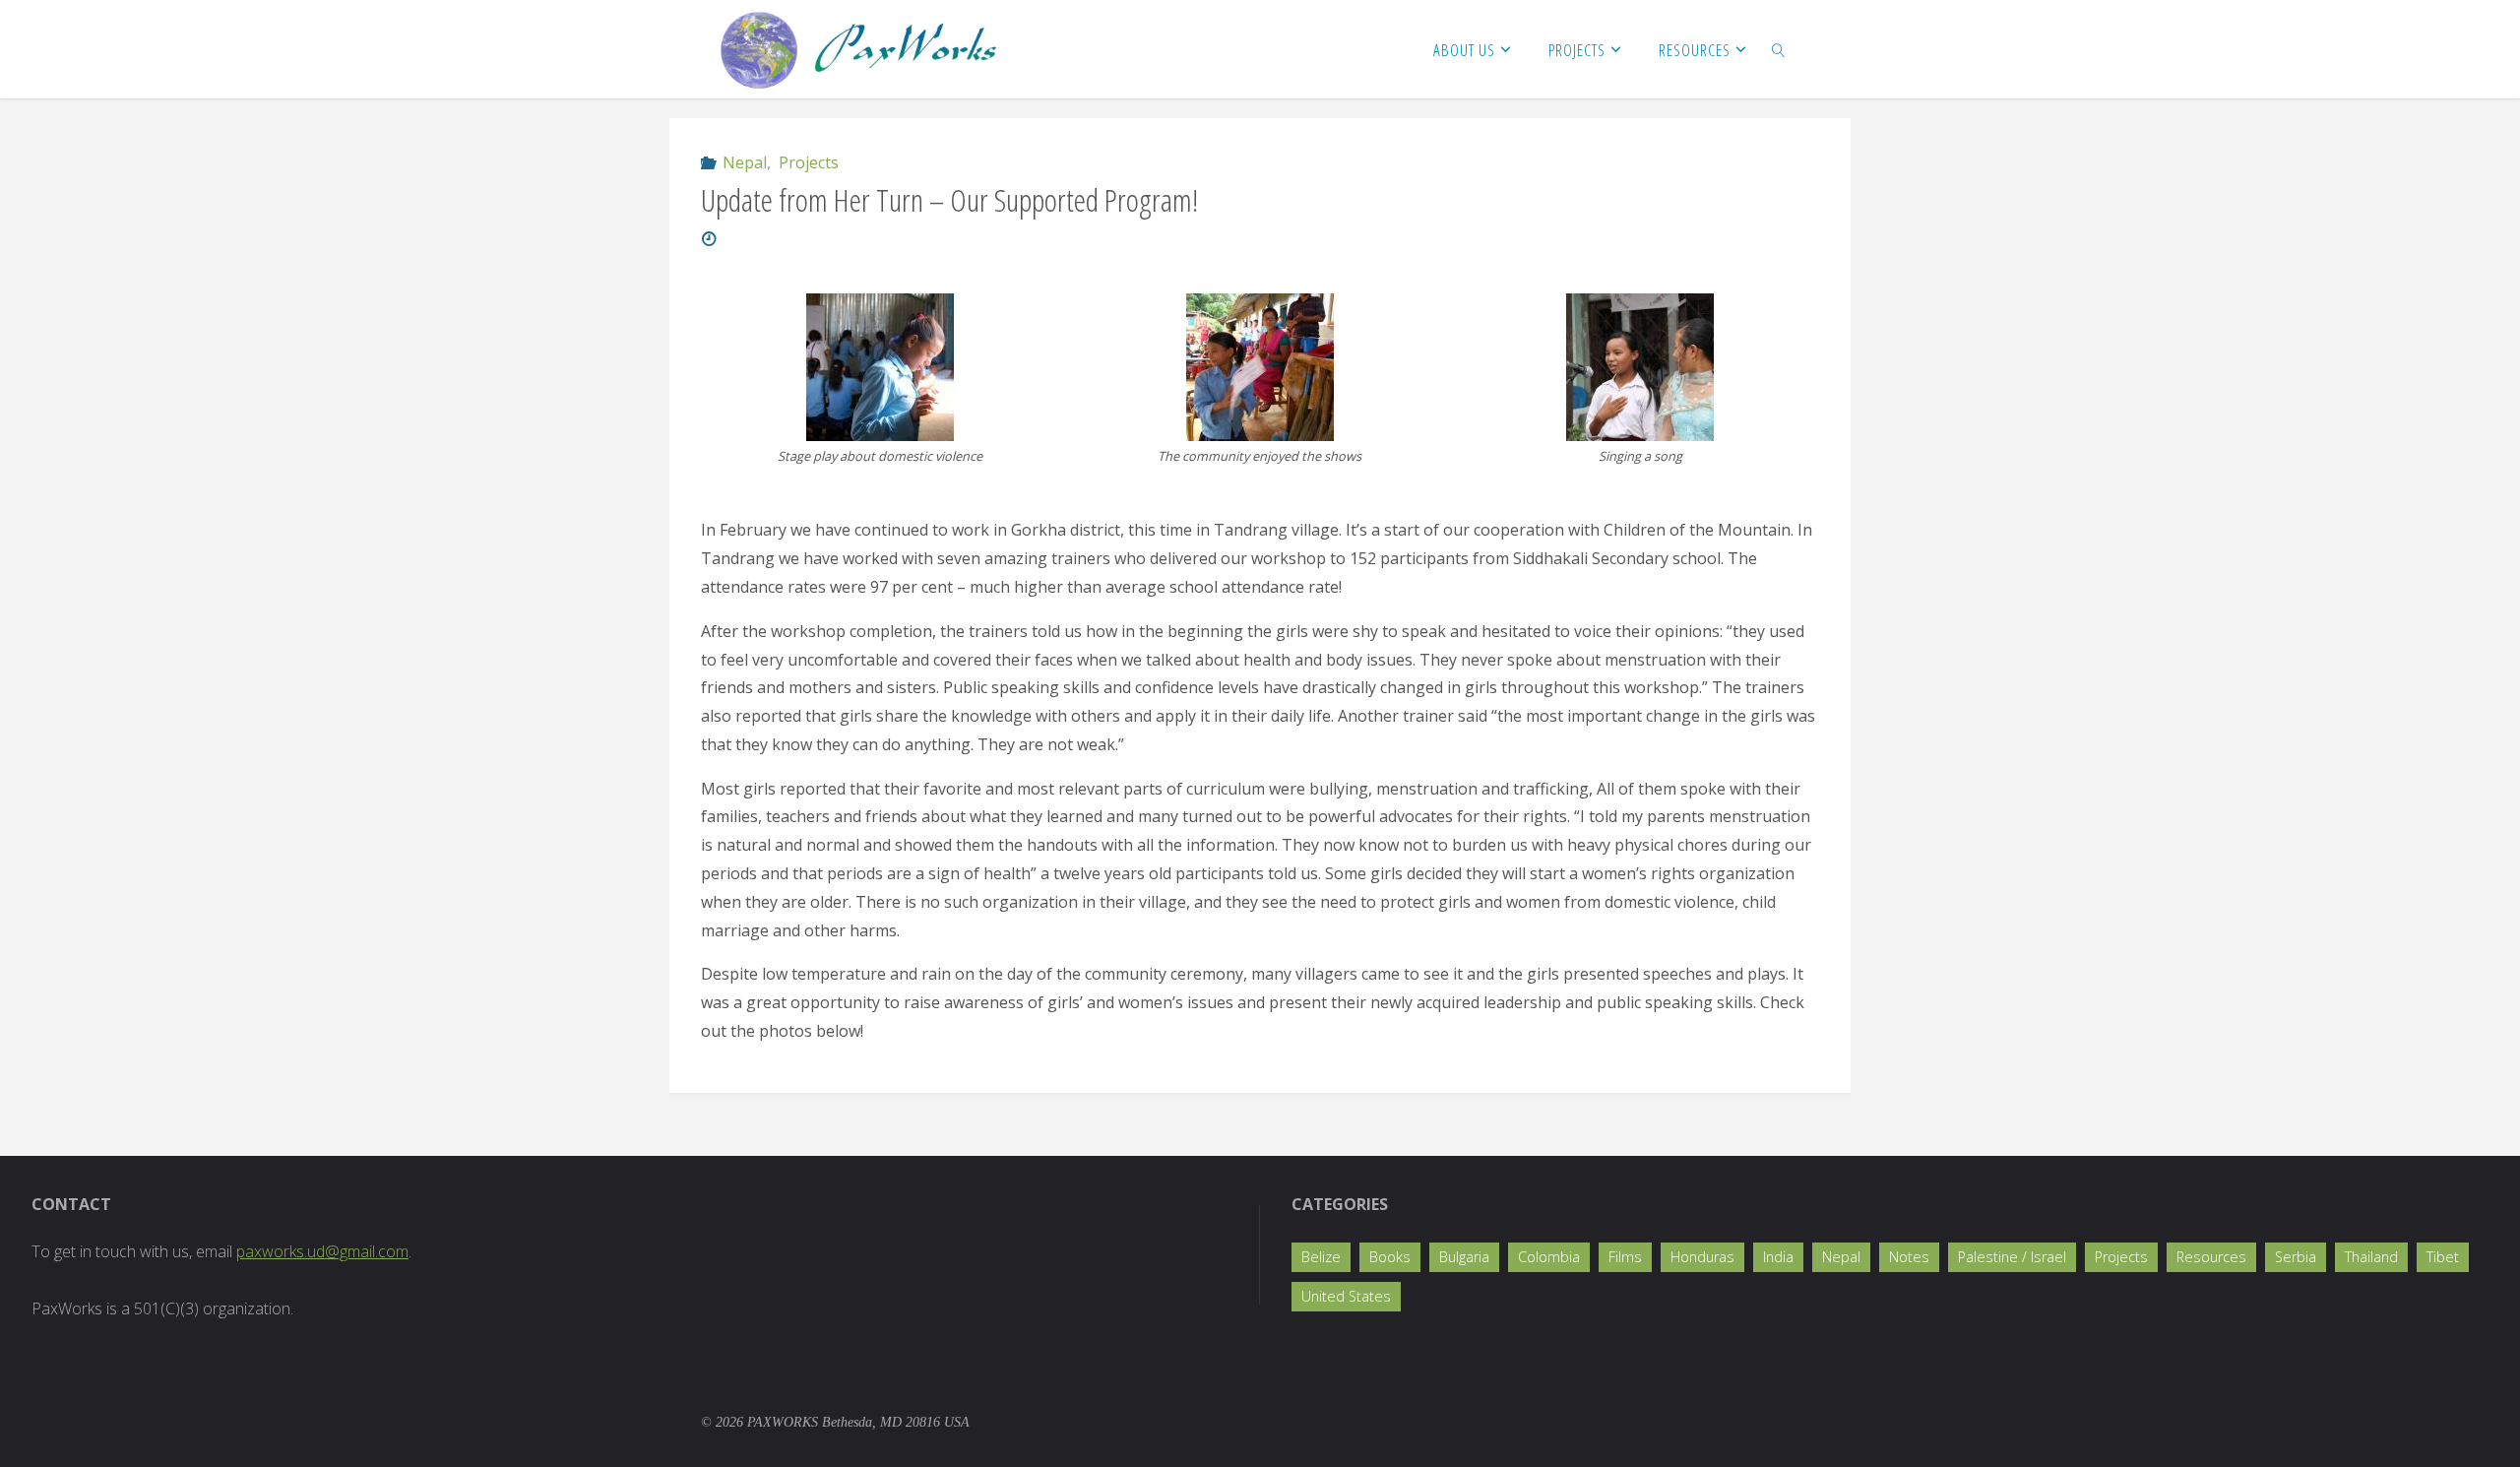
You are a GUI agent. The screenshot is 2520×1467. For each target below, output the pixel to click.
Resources (2211, 1257)
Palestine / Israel (2012, 1257)
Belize (1321, 1257)
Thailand (2371, 1257)
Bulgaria (1464, 1257)
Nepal (745, 162)
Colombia (1549, 1257)
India (1778, 1257)
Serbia (2296, 1257)
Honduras (1702, 1257)
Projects (808, 162)
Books (1390, 1257)
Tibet (2443, 1257)
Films (1625, 1257)
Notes (1909, 1257)
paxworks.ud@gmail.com (322, 1251)
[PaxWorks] (859, 49)
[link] (1779, 49)
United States (1346, 1296)
